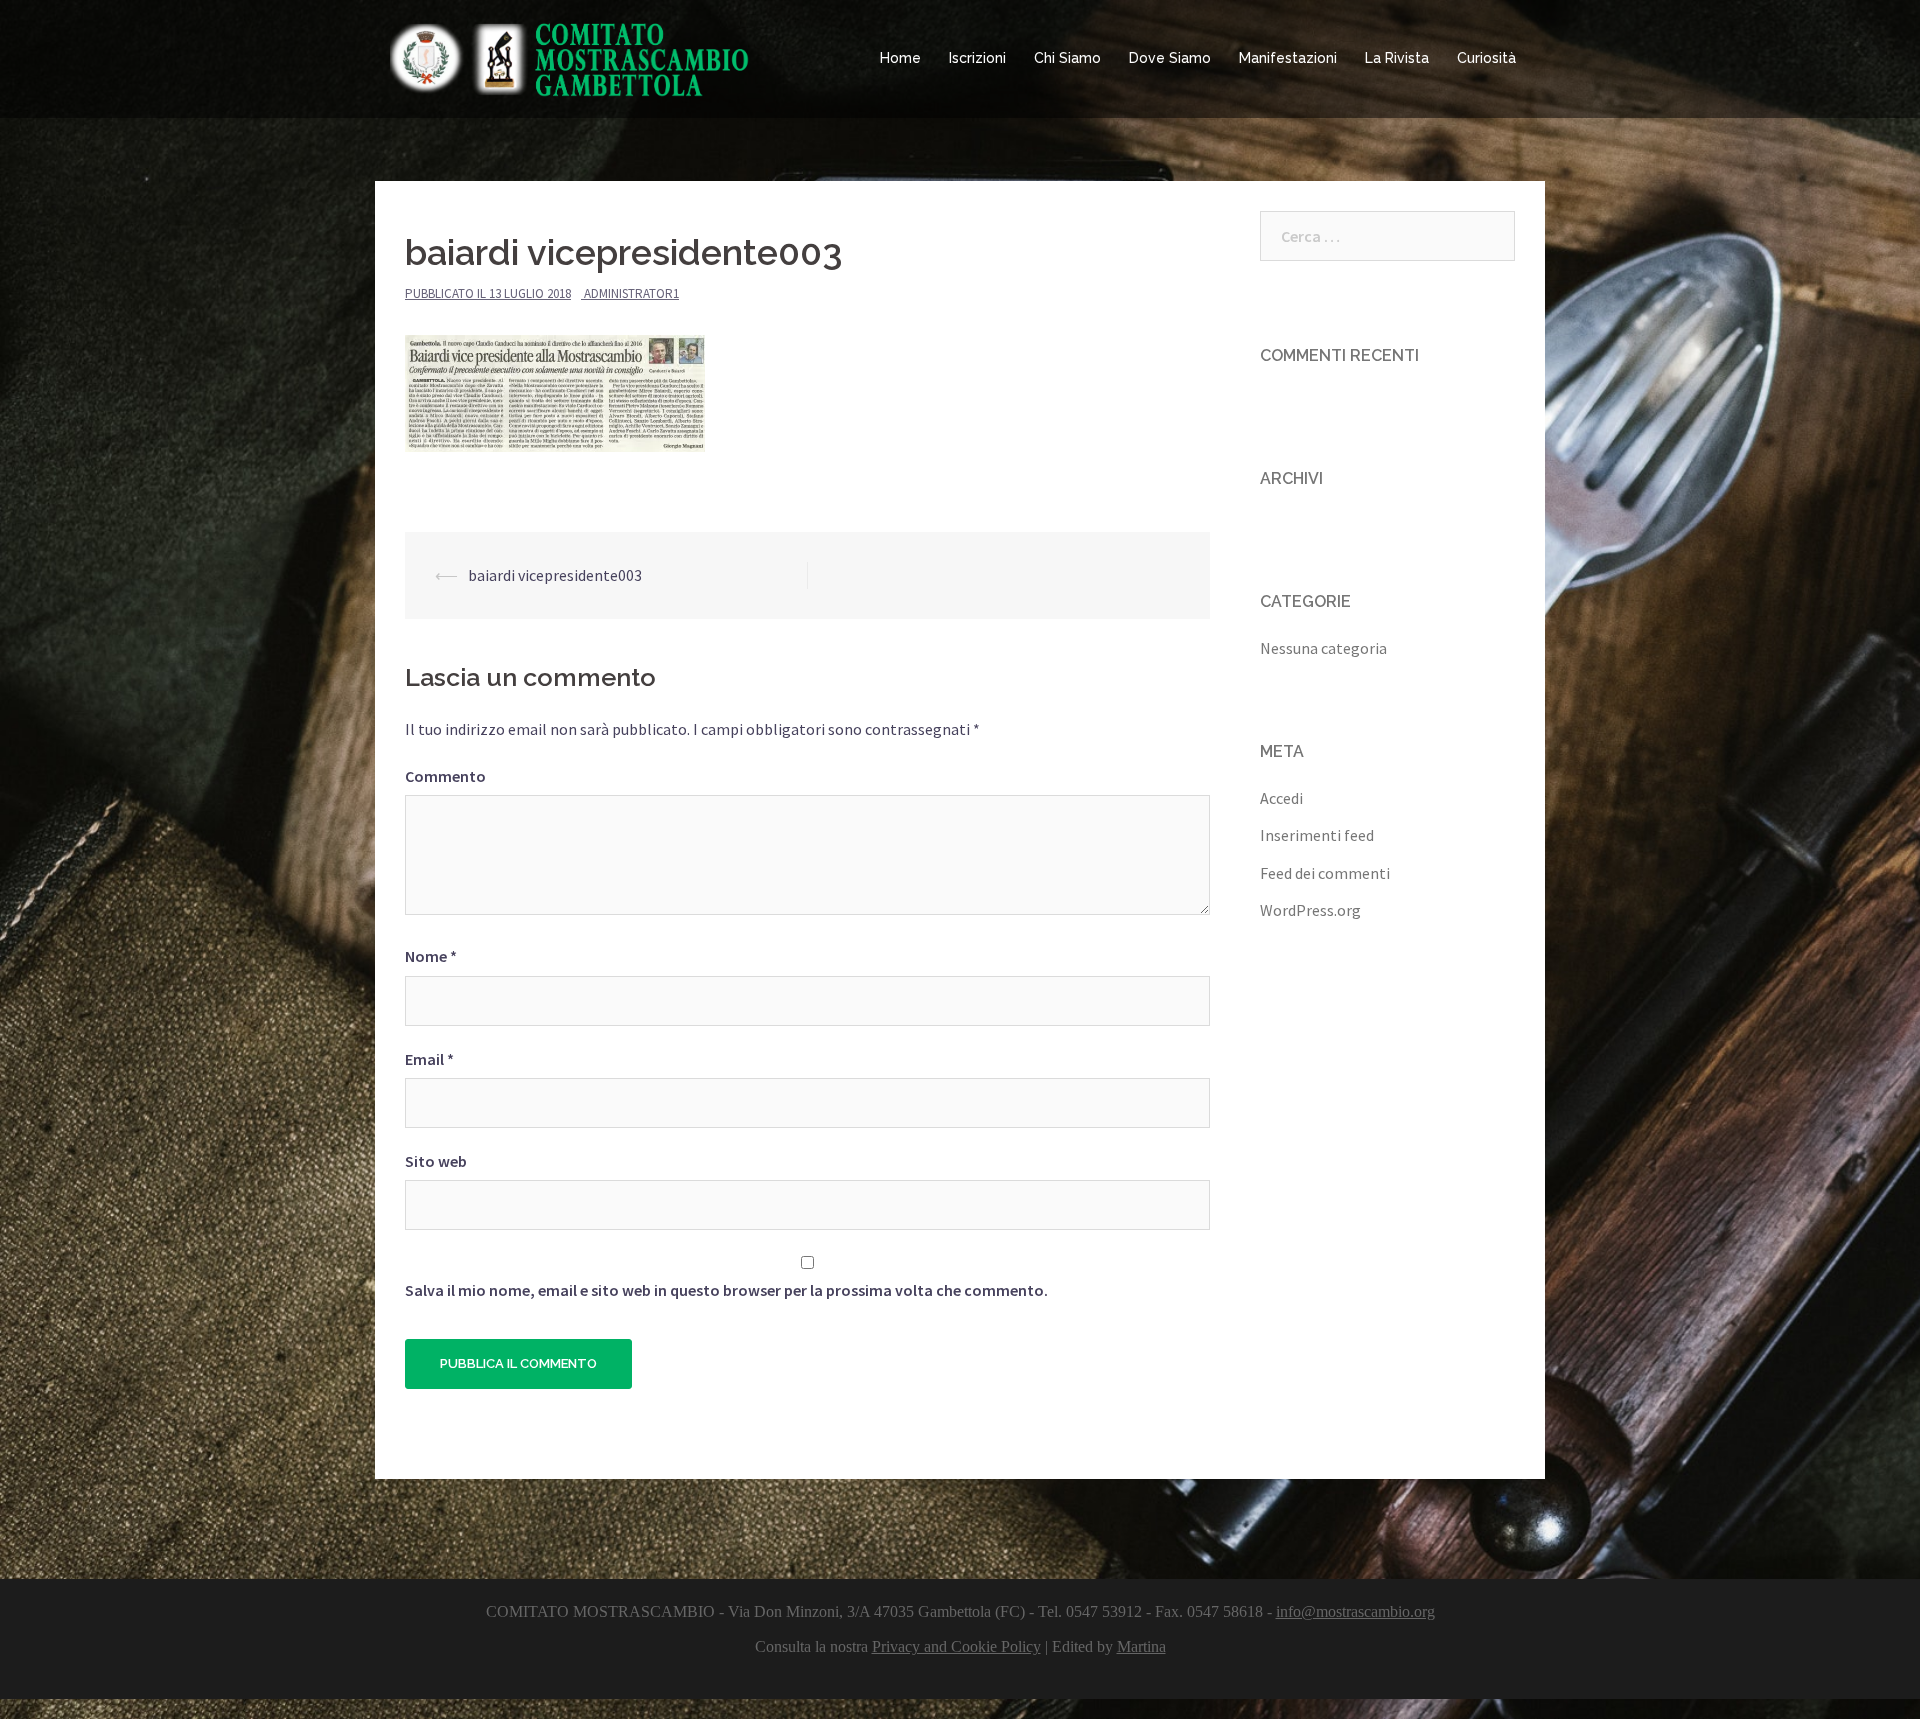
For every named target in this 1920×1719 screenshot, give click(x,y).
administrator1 (631, 293)
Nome (431, 956)
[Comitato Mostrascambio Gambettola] (570, 57)
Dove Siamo (1170, 58)
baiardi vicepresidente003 (555, 575)
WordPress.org (1310, 910)
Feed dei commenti (1325, 873)
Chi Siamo (1067, 58)
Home (900, 58)
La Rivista (1397, 58)
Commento (445, 776)
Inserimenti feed (1317, 835)
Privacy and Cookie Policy (956, 1646)
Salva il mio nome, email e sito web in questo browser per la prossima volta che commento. (726, 1290)
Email (429, 1059)
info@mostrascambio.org (1355, 1611)
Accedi (1281, 798)
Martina (1141, 1646)
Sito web (436, 1161)
